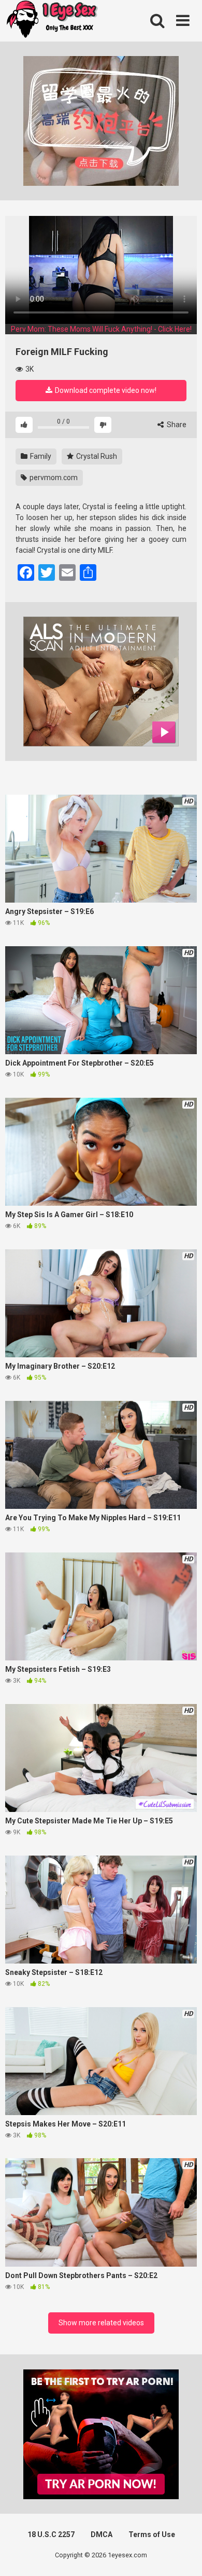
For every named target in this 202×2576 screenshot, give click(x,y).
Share (176, 425)
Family (40, 456)
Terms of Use (152, 2534)
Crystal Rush (96, 456)
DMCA (102, 2534)
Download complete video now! (105, 390)
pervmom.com (53, 478)
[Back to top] (183, 2555)
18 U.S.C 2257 (51, 2534)
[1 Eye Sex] (52, 21)
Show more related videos (101, 2323)
